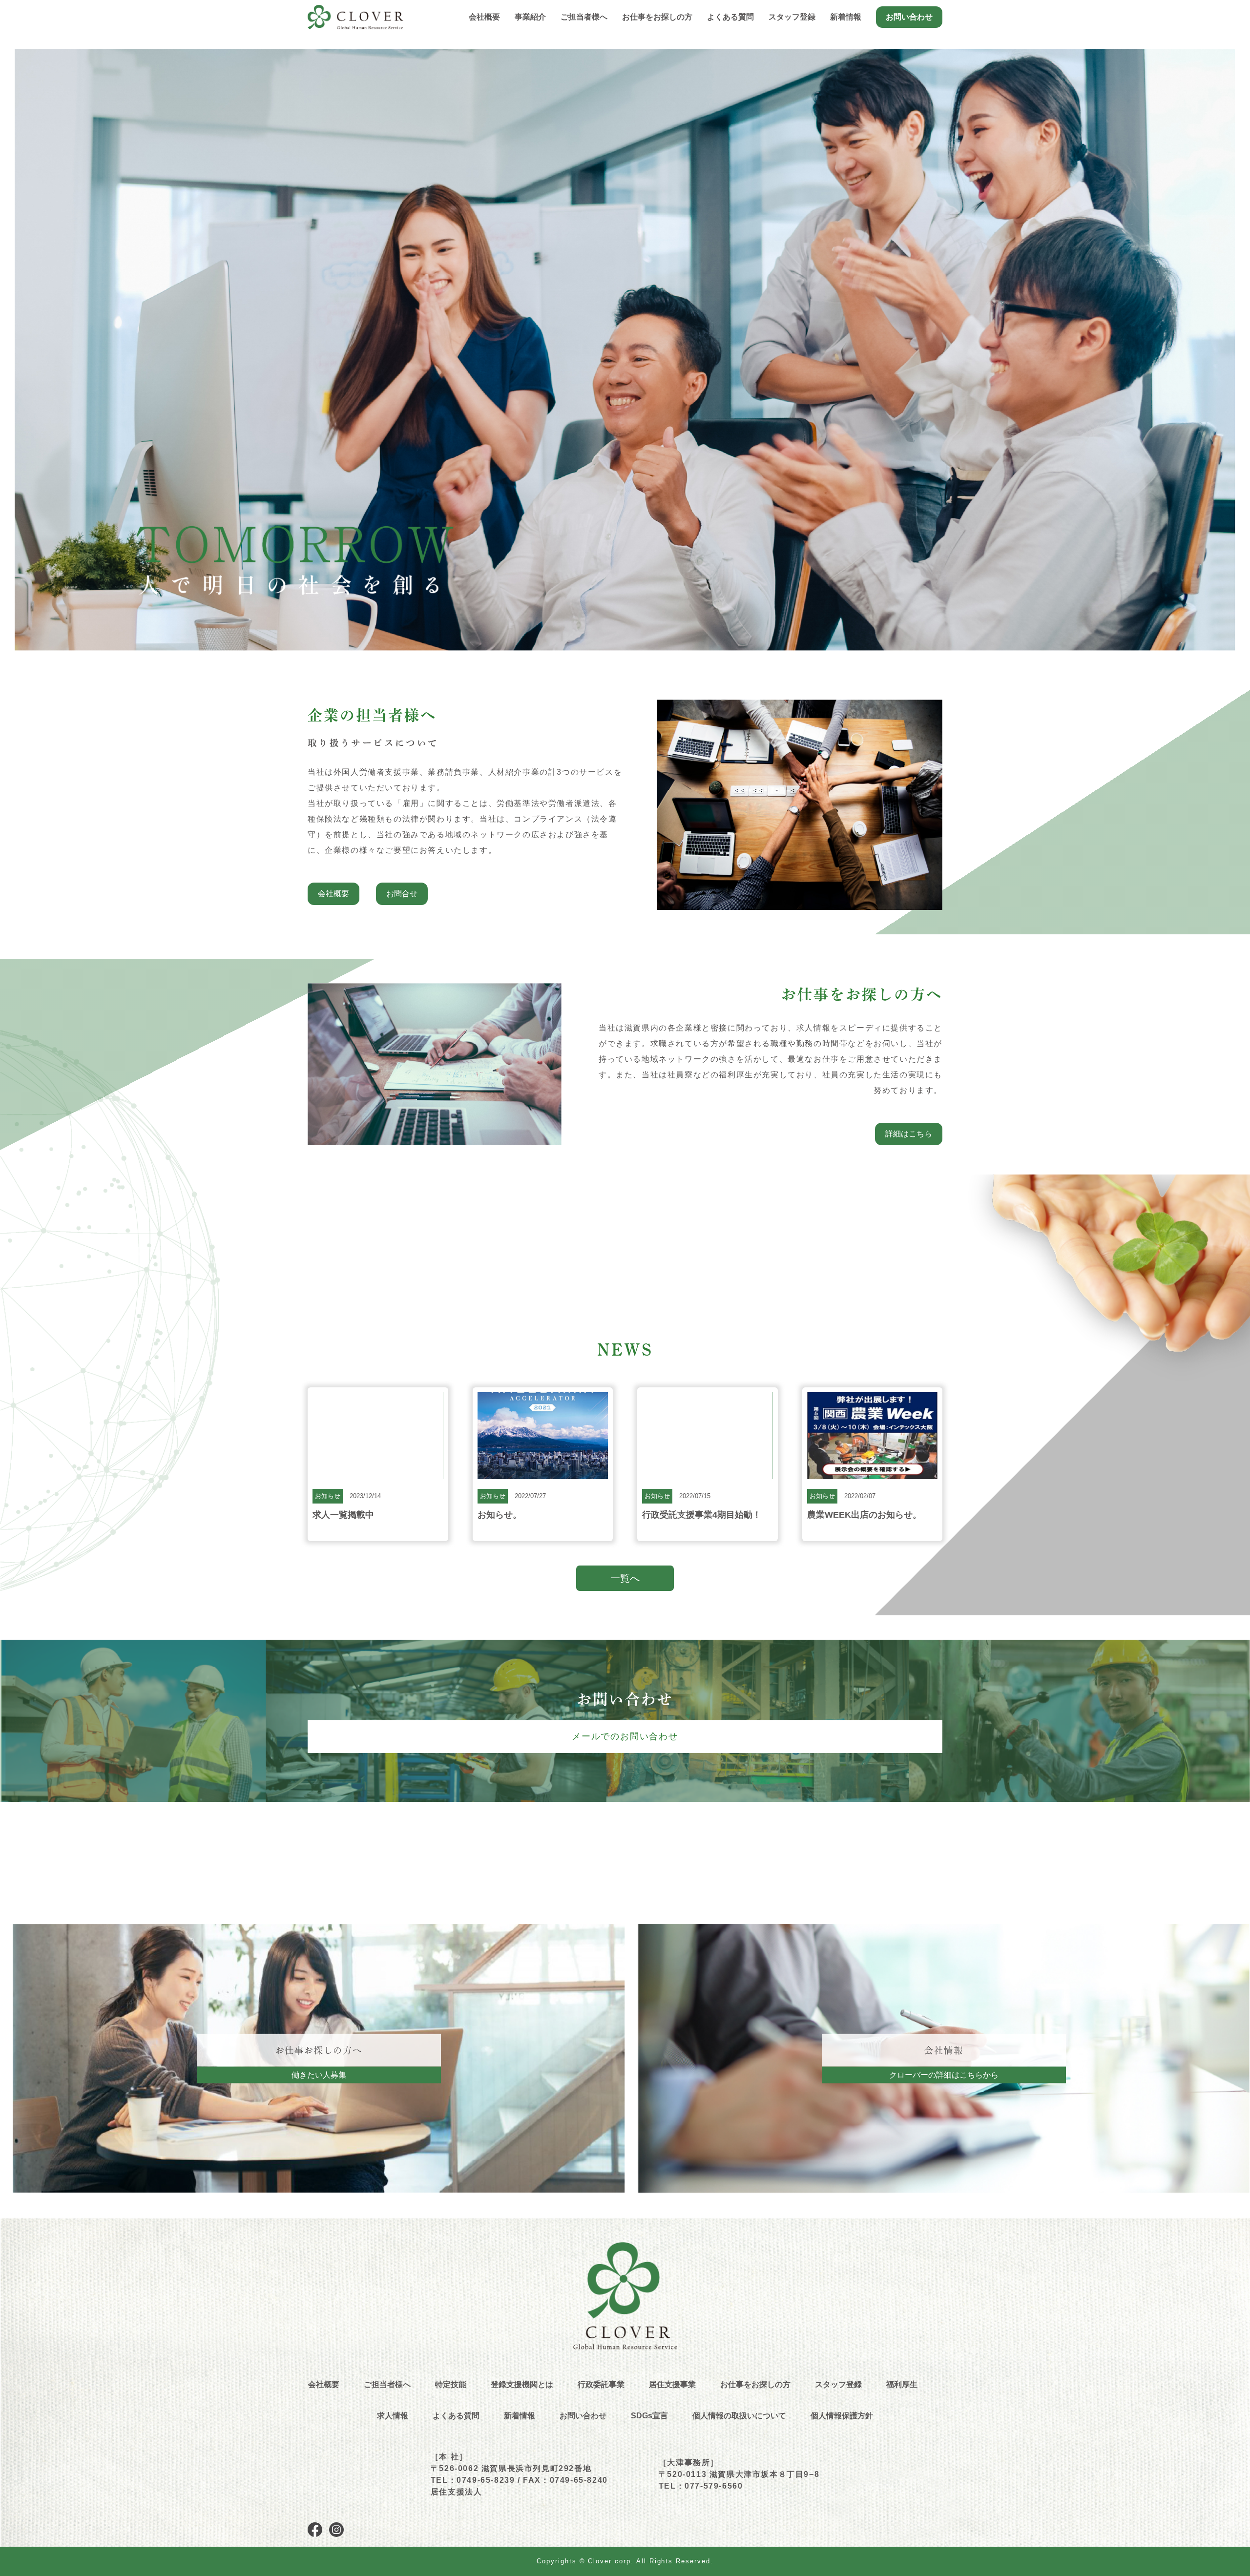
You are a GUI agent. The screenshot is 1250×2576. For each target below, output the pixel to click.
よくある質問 (730, 17)
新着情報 (846, 17)
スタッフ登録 (792, 17)
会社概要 (484, 17)
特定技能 (451, 2384)
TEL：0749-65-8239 (473, 2480)
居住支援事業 (672, 2384)
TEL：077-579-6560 (701, 2486)
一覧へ (625, 1578)
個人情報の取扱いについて (739, 2416)
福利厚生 (902, 2384)
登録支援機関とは (522, 2384)
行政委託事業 (601, 2384)
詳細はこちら (909, 1134)
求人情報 (393, 2416)
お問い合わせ (909, 17)
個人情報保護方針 (842, 2416)
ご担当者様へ (584, 17)
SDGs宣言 (649, 2416)
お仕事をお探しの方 (755, 2384)
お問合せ (402, 894)
